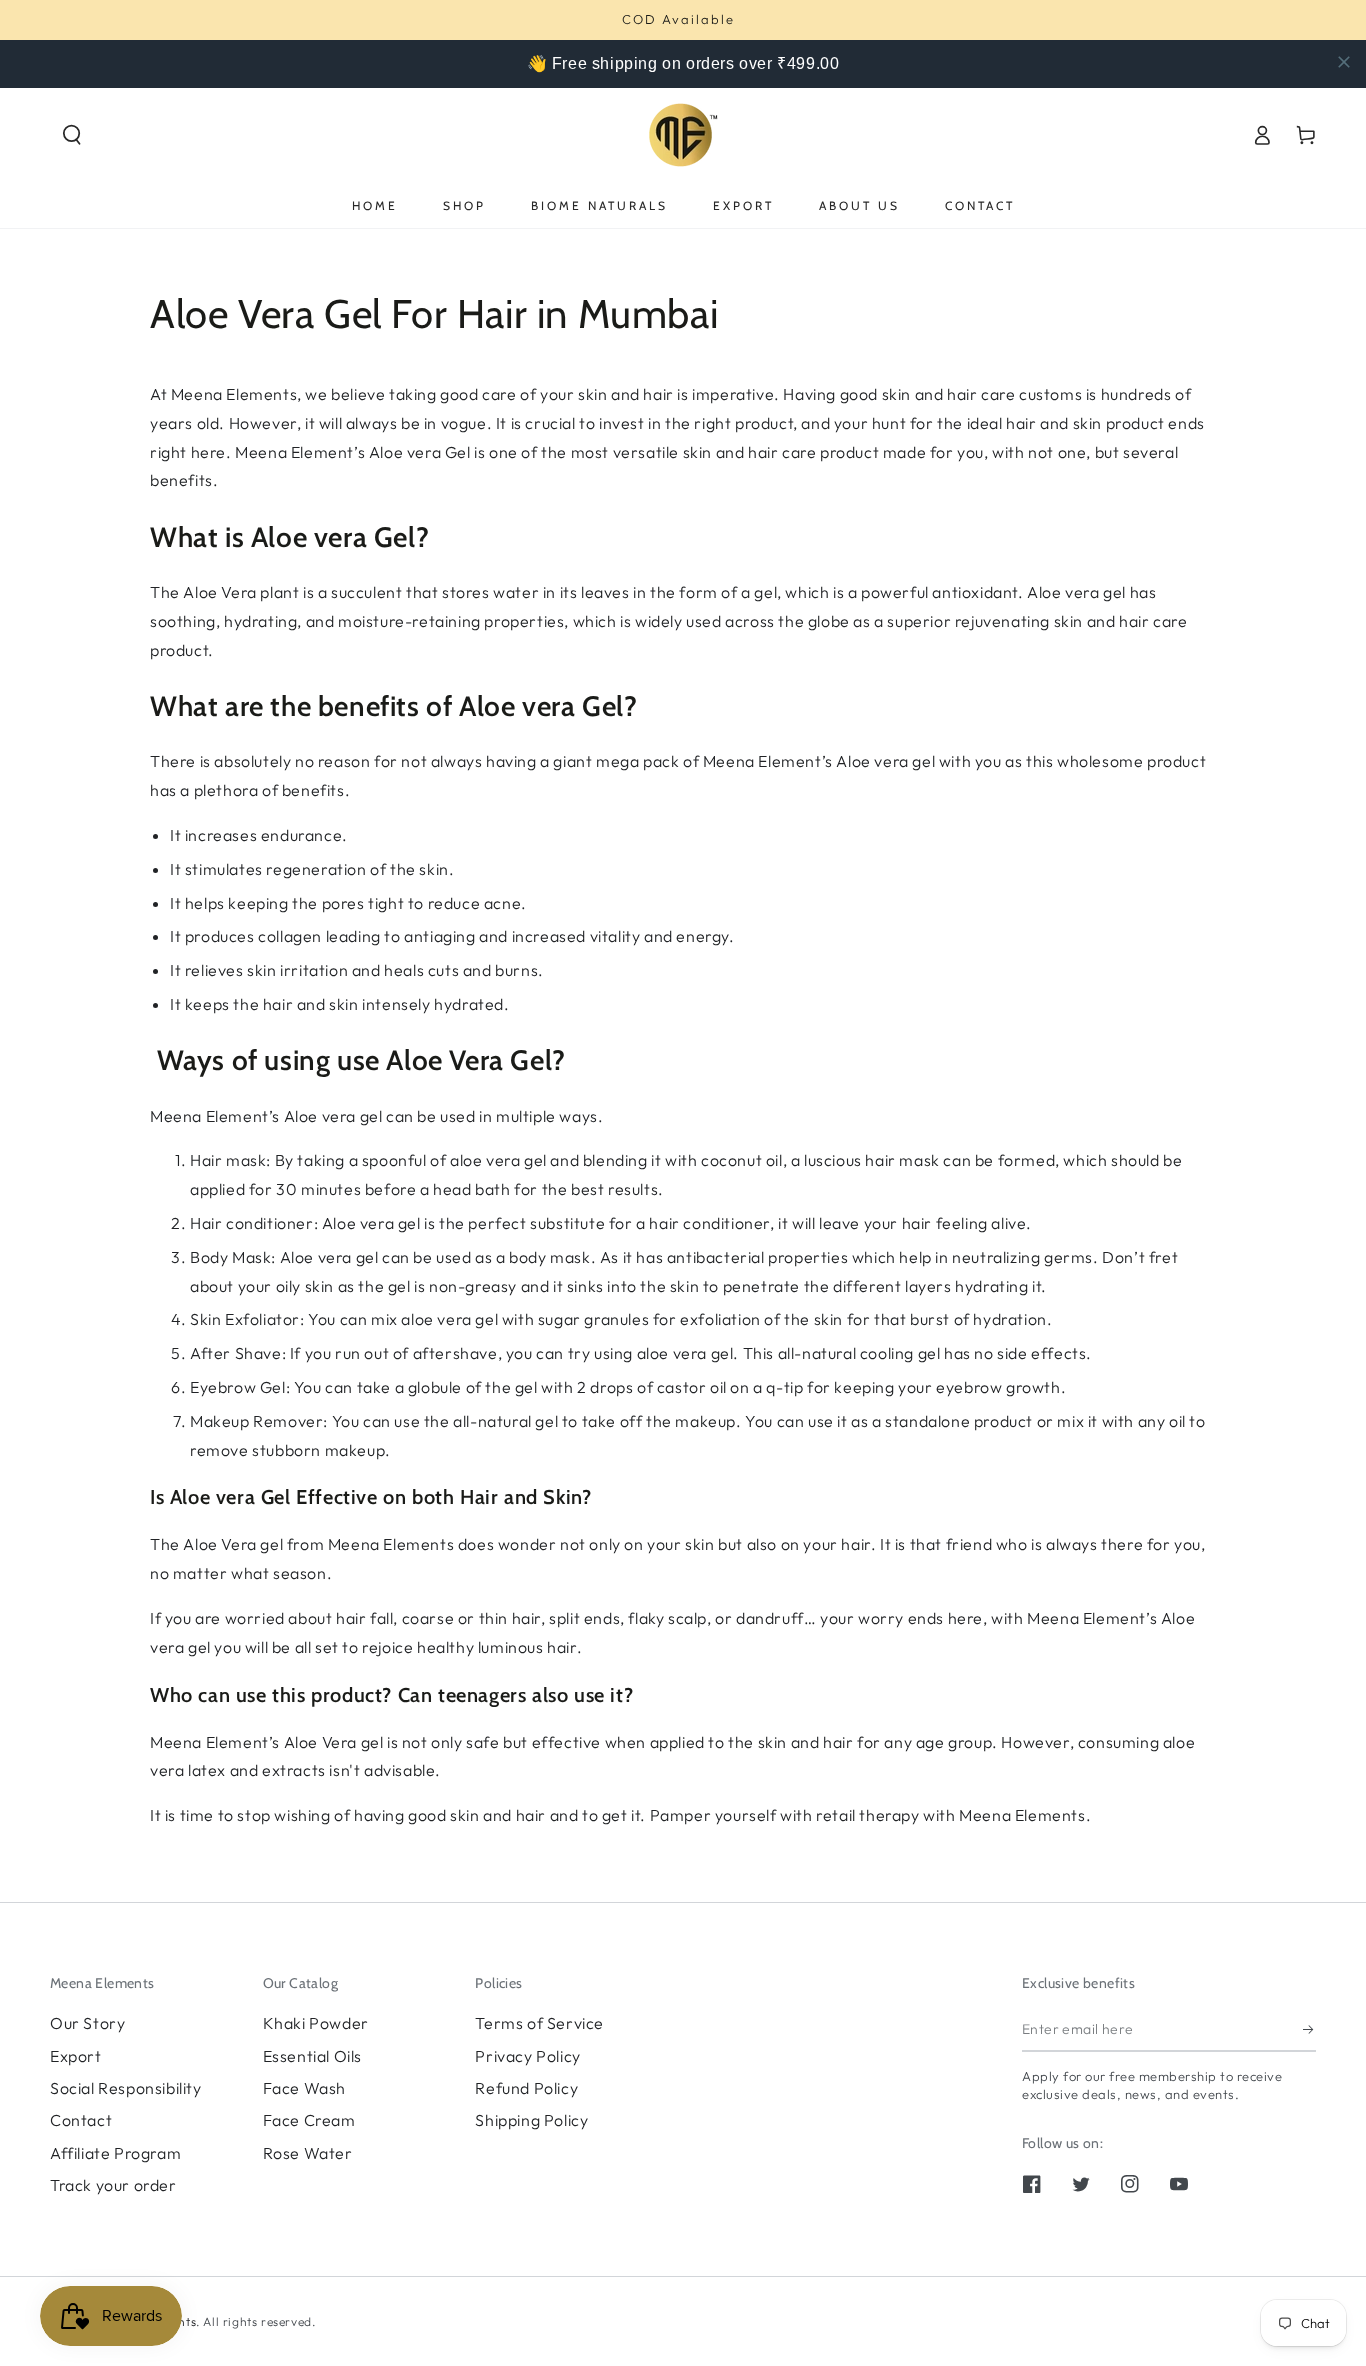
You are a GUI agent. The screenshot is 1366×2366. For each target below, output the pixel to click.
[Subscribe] (1309, 2029)
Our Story (87, 2023)
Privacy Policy (527, 2056)
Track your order (113, 2185)
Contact (81, 2120)
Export (76, 2056)
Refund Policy (526, 2088)
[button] (72, 135)
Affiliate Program (115, 2153)
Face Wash (304, 2088)
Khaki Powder (316, 2023)
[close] (1344, 62)
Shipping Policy (531, 2120)
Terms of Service (539, 2023)
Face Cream (309, 2120)
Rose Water (308, 2153)
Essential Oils (312, 2056)
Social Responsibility (126, 2088)
